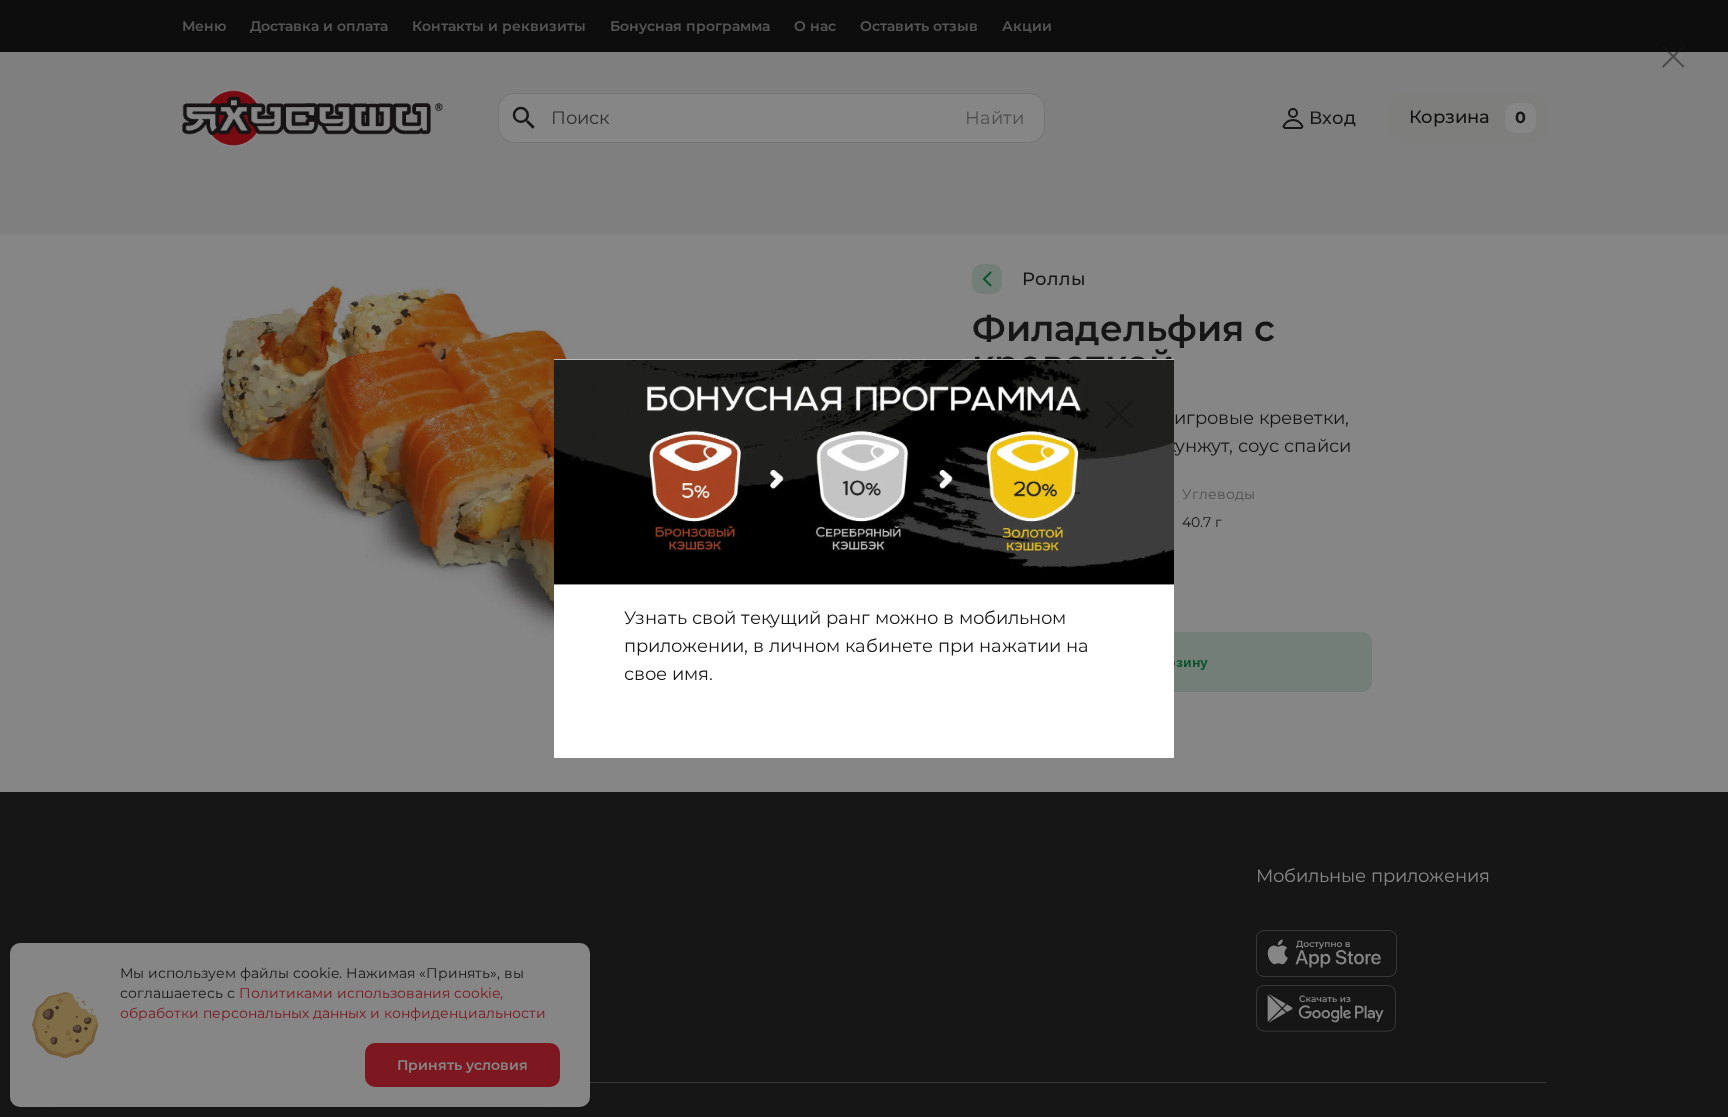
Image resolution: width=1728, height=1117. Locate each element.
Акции (1027, 26)
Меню (204, 26)
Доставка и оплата (319, 26)
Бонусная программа (690, 26)
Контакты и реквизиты (499, 26)
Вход (1332, 118)
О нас (815, 26)
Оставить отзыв (919, 26)
